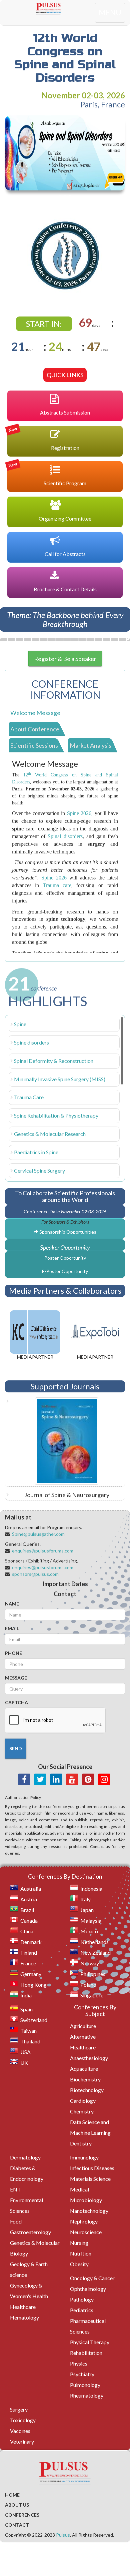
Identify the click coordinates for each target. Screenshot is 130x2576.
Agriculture (83, 2026)
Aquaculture (84, 2069)
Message (16, 1678)
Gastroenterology (30, 2232)
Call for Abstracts (65, 554)
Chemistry (82, 2111)
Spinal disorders (65, 836)
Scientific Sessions (34, 745)
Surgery (19, 2409)
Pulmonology (85, 2385)
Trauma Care (29, 1097)
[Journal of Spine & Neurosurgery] (65, 1441)
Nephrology (84, 2221)
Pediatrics (82, 2310)
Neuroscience (86, 2232)
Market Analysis (90, 745)
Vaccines (20, 2431)
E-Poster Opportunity (65, 1271)
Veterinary (22, 2441)
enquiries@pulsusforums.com (43, 1551)
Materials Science (90, 2179)
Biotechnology (87, 2090)
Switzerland (34, 2020)
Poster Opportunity (65, 1258)
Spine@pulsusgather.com (38, 1534)
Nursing (79, 2243)
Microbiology (86, 2200)
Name (12, 1604)
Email (12, 1628)
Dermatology (25, 2157)
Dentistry (81, 2143)
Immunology (84, 2157)
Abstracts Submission (65, 412)
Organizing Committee (65, 518)
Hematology (24, 2317)
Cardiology (83, 2101)
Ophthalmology (88, 2289)
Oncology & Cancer (92, 2278)
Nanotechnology (89, 2211)
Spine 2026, (80, 813)
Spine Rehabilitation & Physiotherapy (56, 1115)
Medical (79, 2189)
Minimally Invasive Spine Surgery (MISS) (60, 1079)
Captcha (16, 1702)
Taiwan (28, 2031)
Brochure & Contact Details (65, 589)
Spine (20, 1024)
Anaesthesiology (89, 2058)
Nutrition (81, 2253)
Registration (43, 438)
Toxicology (23, 2420)
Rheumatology (87, 2395)
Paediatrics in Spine (36, 1152)
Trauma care (57, 885)
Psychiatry (82, 2374)
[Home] (65, 8)
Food (16, 2221)
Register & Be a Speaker (65, 659)
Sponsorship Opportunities (67, 1232)
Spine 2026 (54, 878)
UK (24, 2063)
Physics (79, 2363)
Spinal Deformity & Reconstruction (54, 1061)
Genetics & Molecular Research (50, 1134)
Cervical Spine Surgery (39, 1170)
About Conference (35, 729)
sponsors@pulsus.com (35, 1574)
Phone (13, 1653)
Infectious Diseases (92, 2168)
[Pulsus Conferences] (65, 2473)
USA (25, 2052)
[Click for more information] (65, 255)
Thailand (30, 2041)
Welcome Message (35, 713)
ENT (15, 2189)
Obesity (79, 2264)
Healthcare (23, 2307)
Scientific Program (47, 474)
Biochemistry (85, 2079)
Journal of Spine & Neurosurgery (67, 1495)
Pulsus (63, 2535)
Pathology (82, 2299)
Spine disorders (31, 1042)
